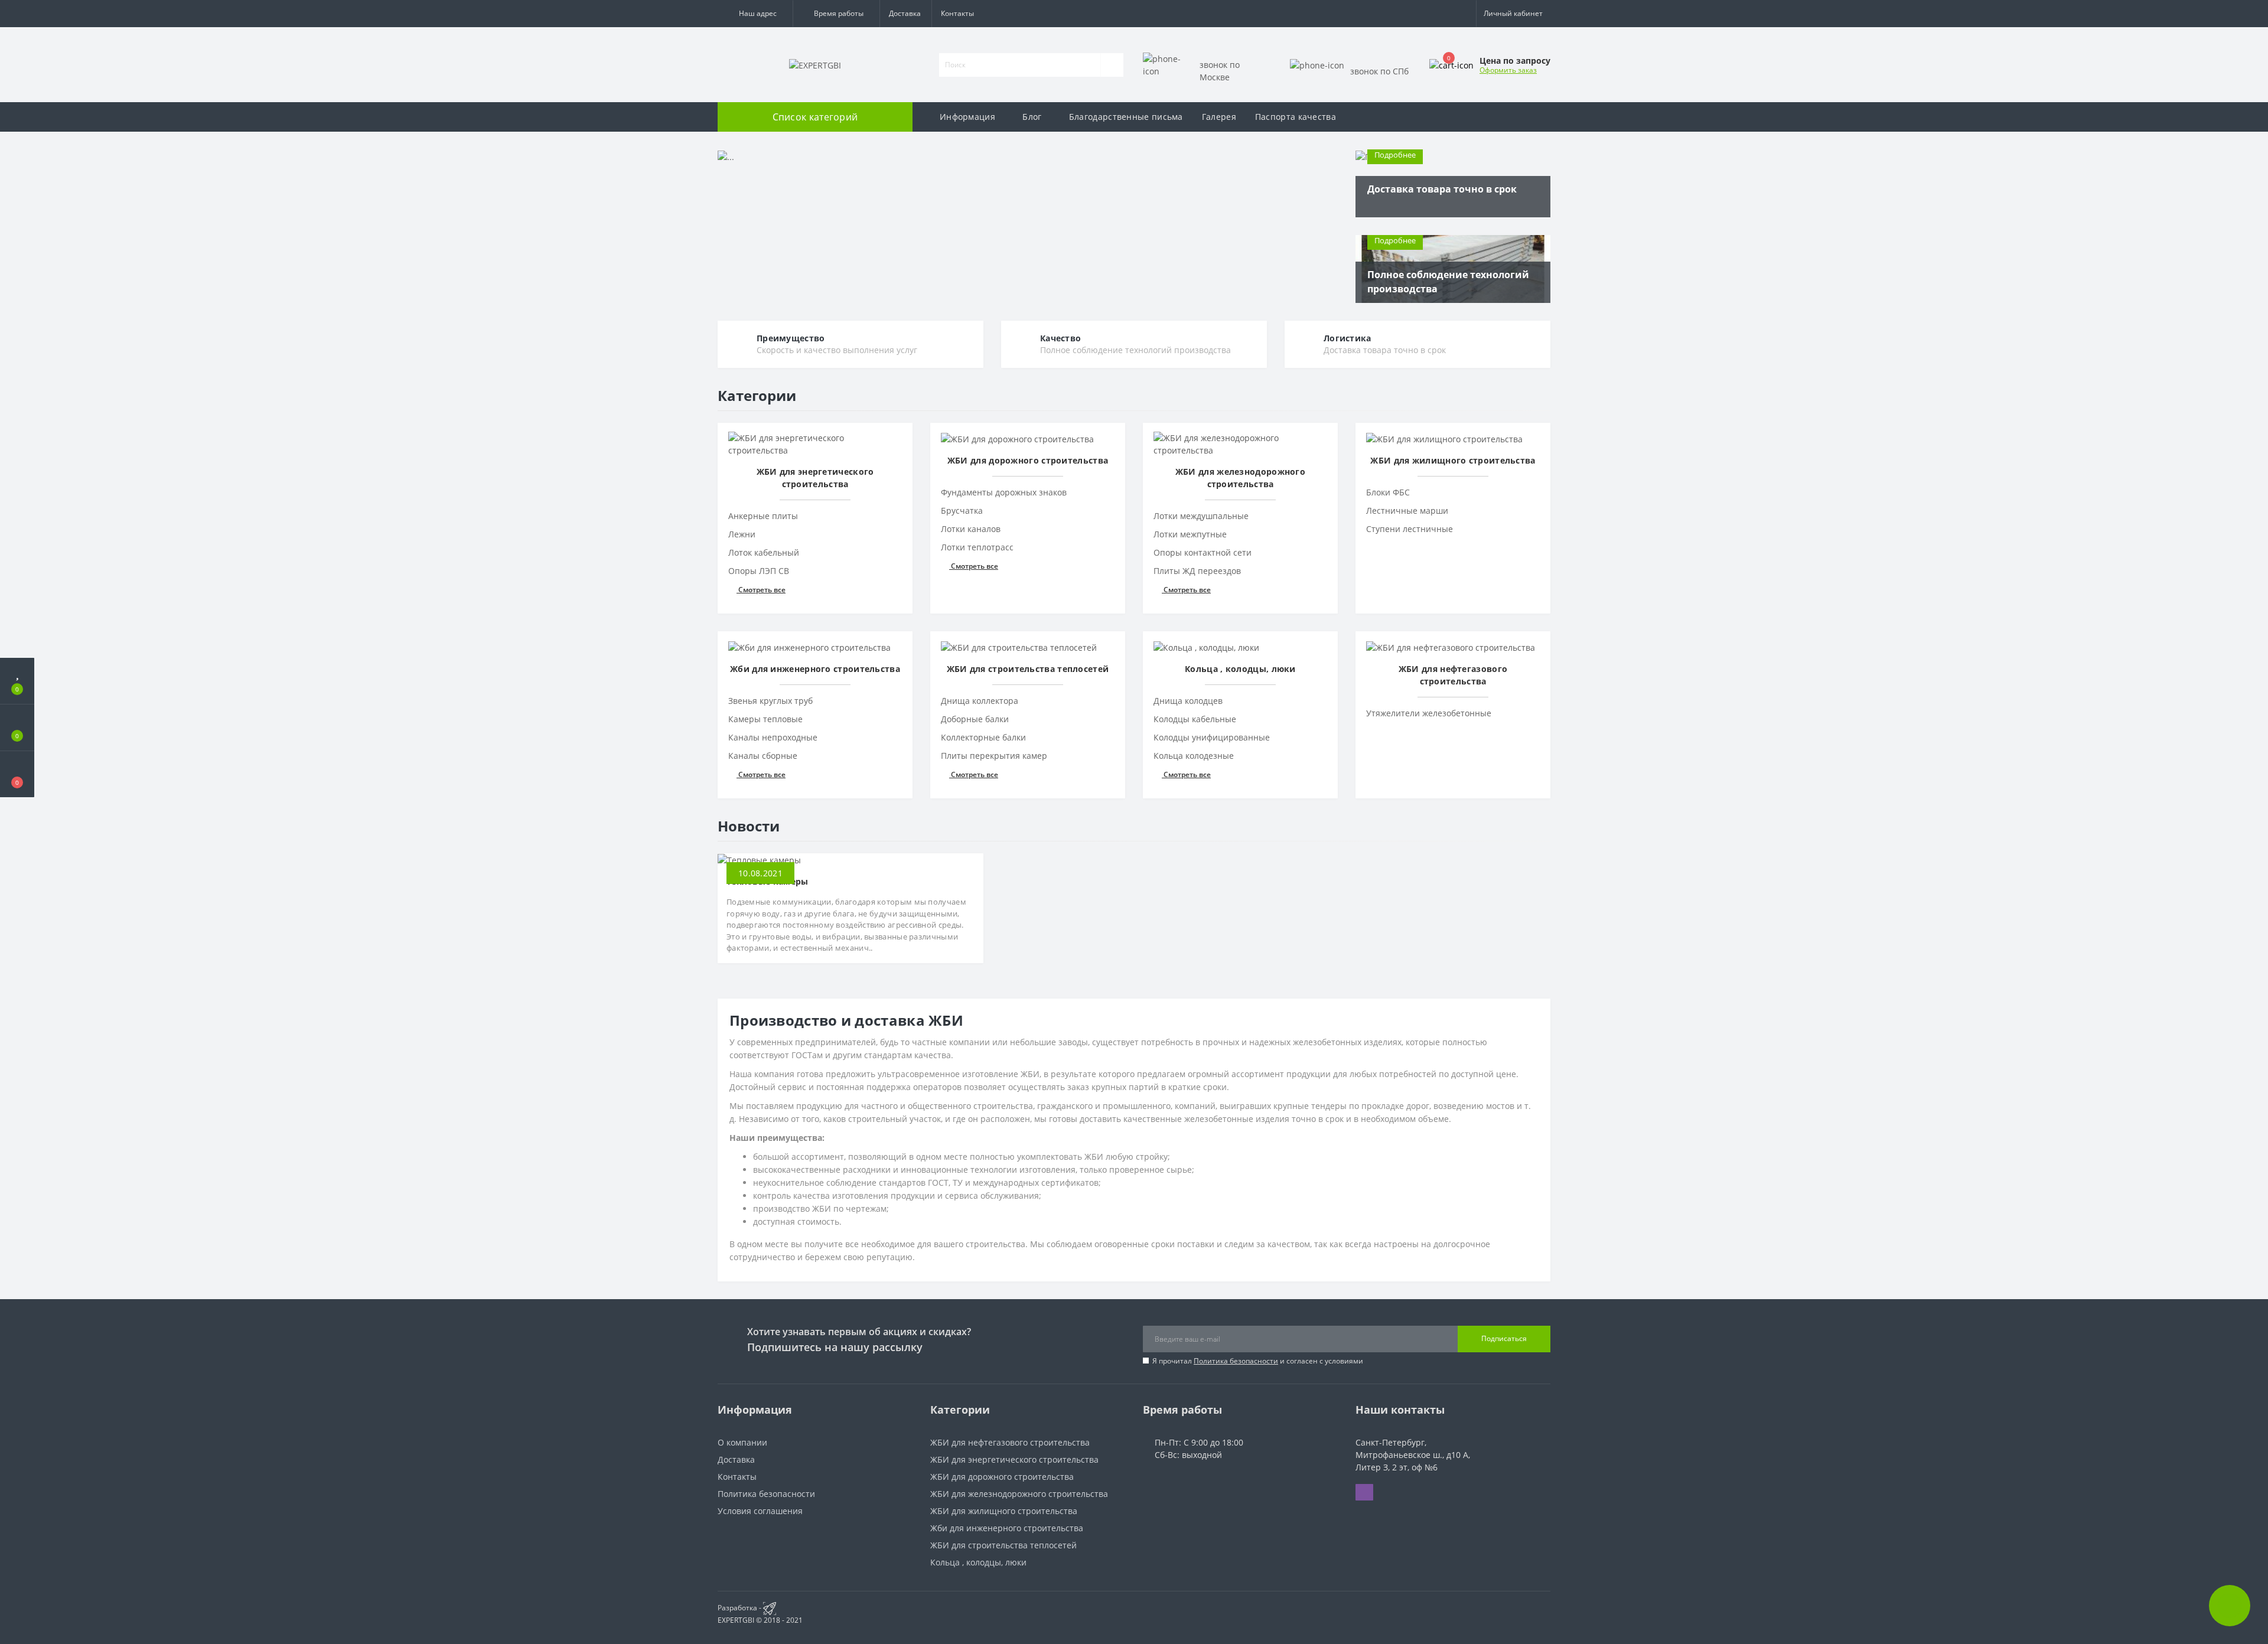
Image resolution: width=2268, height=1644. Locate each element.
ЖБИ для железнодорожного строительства (1019, 1494)
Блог (1032, 117)
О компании (742, 1442)
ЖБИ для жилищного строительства (1004, 1511)
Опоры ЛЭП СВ (759, 571)
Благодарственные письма (1126, 117)
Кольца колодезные (1194, 756)
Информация (967, 117)
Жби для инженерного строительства (1007, 1528)
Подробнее (1395, 155)
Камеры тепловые (765, 719)
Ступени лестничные (1410, 529)
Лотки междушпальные (1201, 516)
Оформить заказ (1508, 70)
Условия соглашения (760, 1511)
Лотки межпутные (1190, 534)
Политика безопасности (1236, 1361)
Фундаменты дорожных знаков (1004, 492)
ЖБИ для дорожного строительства (1002, 1477)
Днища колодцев (1188, 701)
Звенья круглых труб (770, 701)
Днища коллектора (980, 701)
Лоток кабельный (764, 552)
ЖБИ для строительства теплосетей (1003, 1545)
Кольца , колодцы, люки (978, 1562)
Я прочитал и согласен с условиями (1258, 1361)
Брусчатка (962, 511)
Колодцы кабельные (1195, 719)
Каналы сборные (763, 756)
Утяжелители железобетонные (1429, 713)
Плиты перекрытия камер (994, 756)
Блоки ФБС (1388, 492)
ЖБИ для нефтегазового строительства (1010, 1442)
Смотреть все (761, 590)
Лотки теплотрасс (977, 547)
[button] (755, 14)
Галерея (1219, 117)
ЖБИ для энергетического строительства (1014, 1459)
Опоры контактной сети (1203, 552)
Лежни (742, 534)
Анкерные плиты (763, 516)
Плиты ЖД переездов (1197, 571)
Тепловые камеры (768, 881)
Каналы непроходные (773, 737)
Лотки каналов (971, 529)
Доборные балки (975, 719)
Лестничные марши (1407, 511)
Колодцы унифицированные (1212, 737)
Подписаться (1504, 1338)
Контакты (957, 13)
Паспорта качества (1296, 117)
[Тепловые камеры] (759, 859)
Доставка (905, 13)
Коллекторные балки (983, 737)
